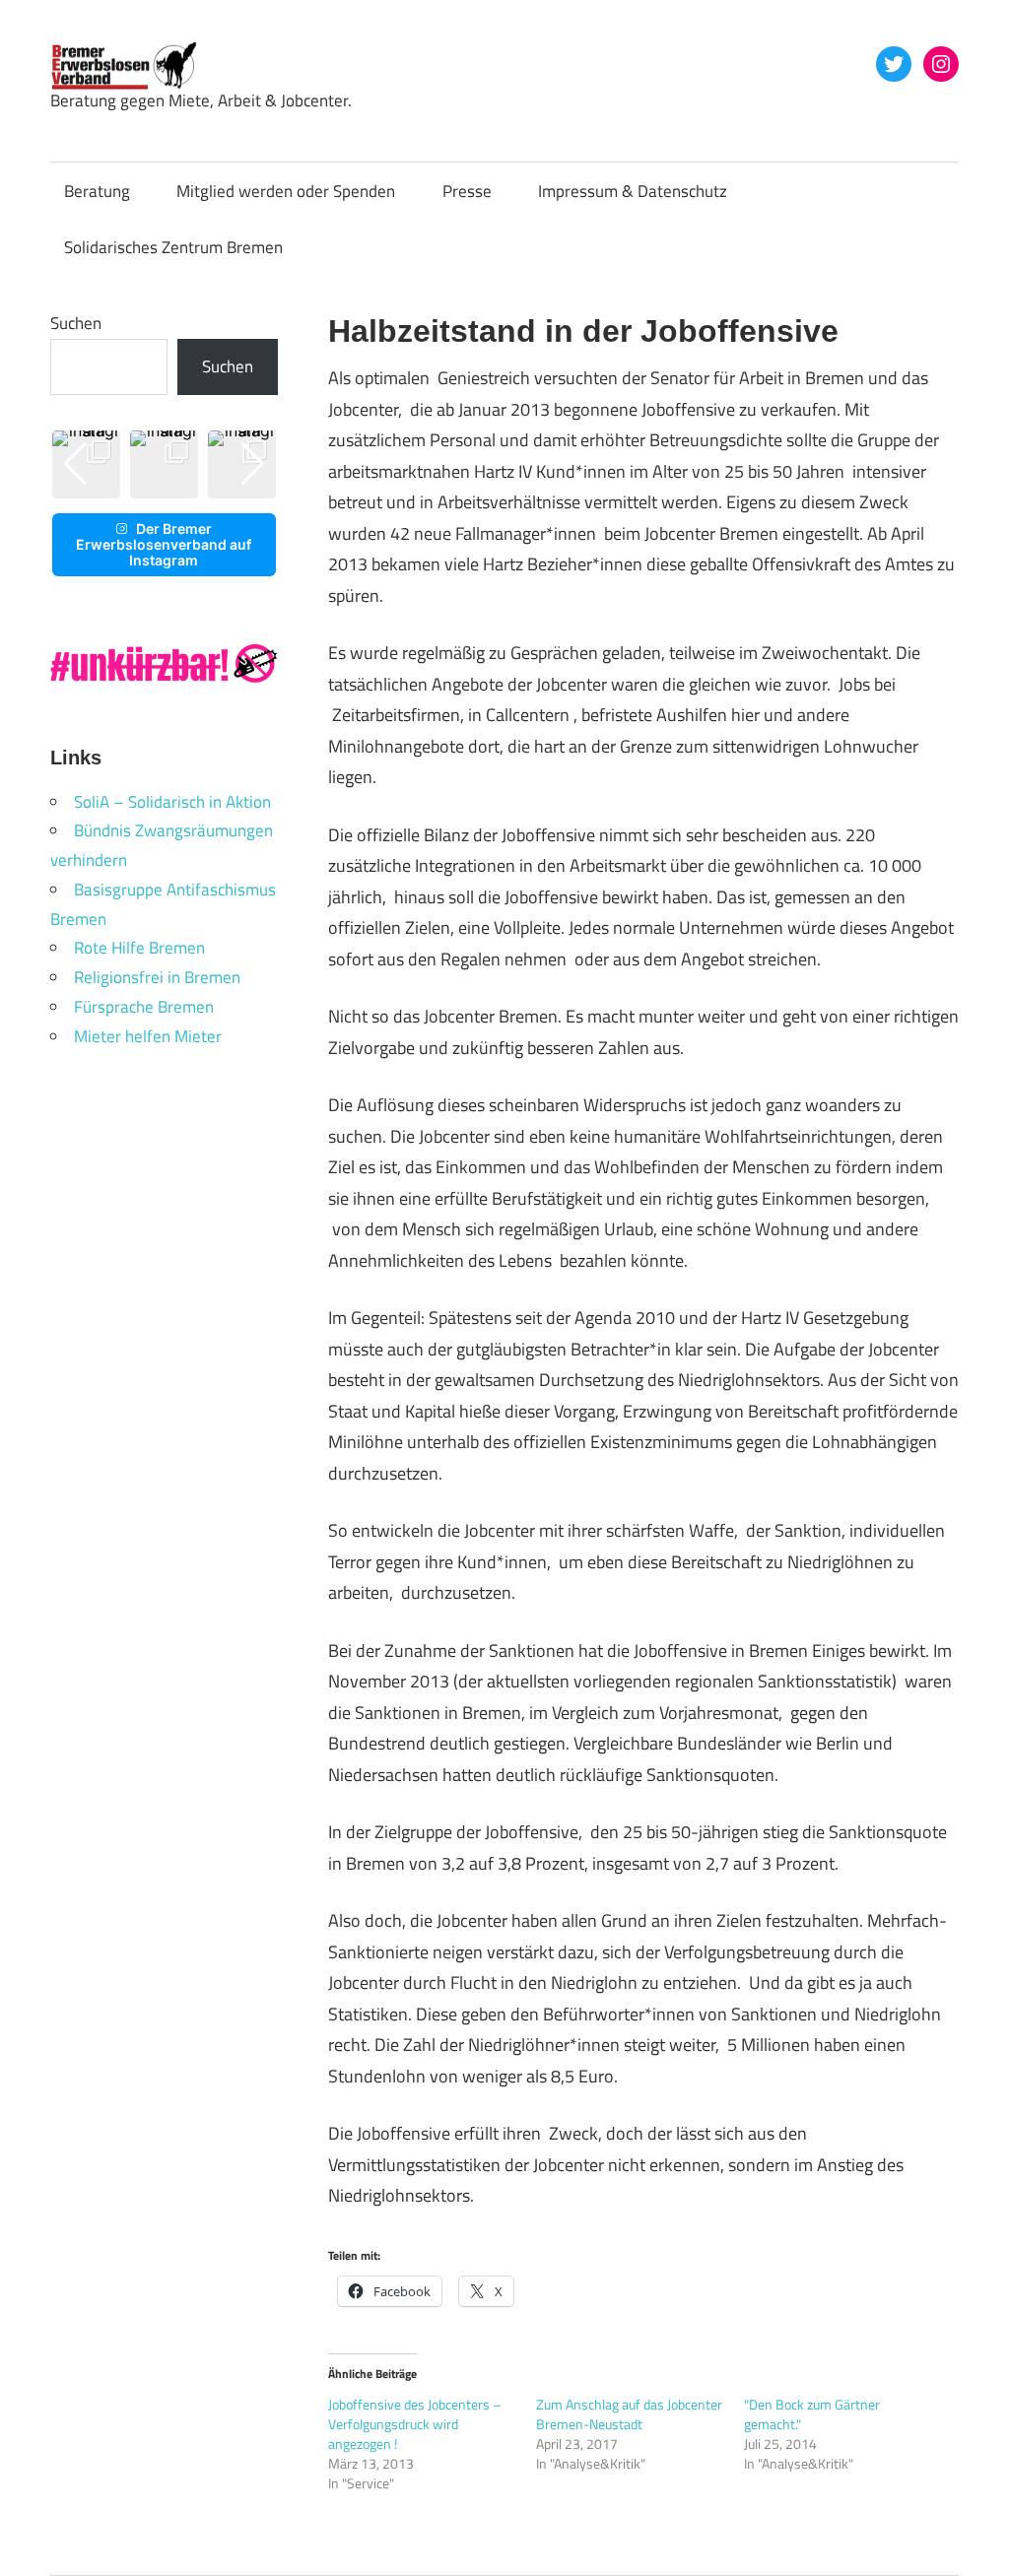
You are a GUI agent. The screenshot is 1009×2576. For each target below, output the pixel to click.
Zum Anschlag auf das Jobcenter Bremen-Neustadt (629, 2414)
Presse (467, 191)
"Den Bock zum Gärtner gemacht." (812, 2414)
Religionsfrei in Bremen (157, 977)
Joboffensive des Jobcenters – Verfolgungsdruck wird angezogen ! (415, 2424)
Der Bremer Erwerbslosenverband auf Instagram (164, 544)
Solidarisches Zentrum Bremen (173, 247)
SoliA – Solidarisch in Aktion (172, 802)
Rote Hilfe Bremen (139, 948)
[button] (148, 484)
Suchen (76, 323)
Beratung (97, 191)
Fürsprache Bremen (144, 1007)
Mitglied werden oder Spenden (286, 191)
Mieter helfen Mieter (148, 1036)
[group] (164, 464)
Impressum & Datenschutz (633, 191)
